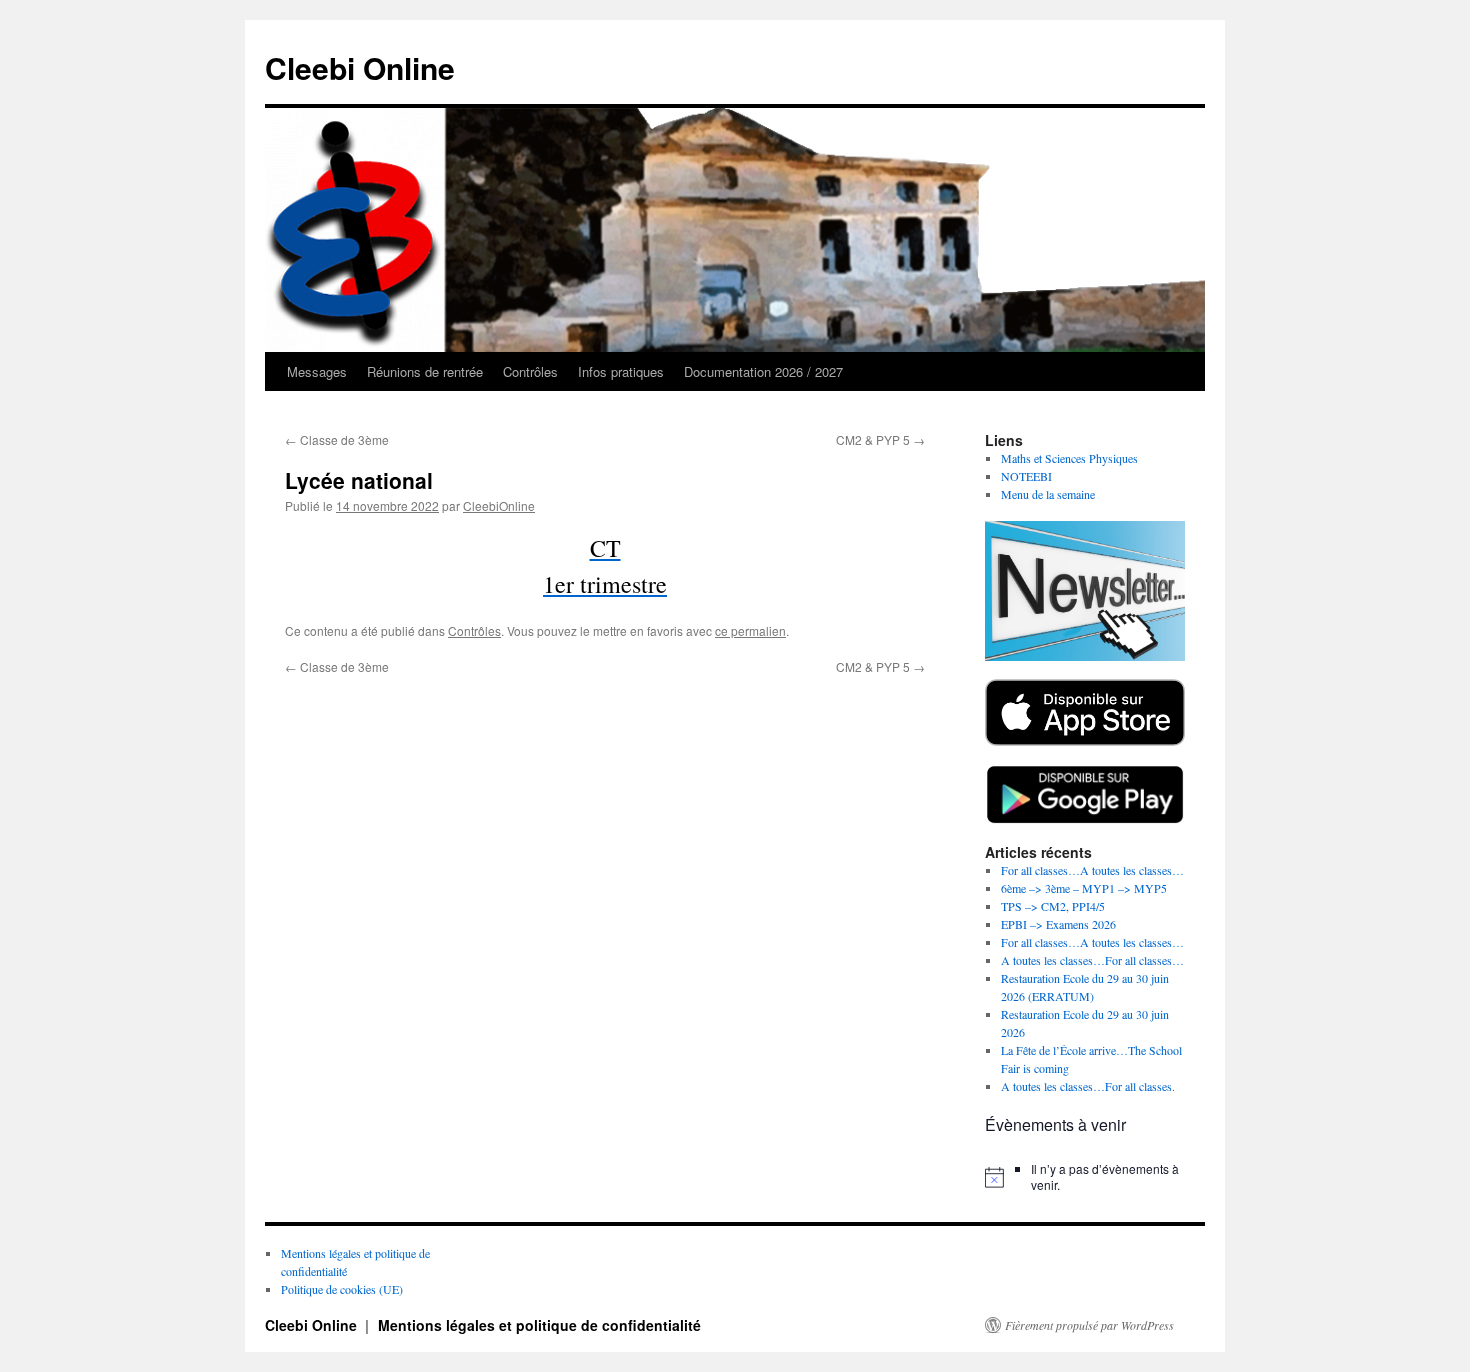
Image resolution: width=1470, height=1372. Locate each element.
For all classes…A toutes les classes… (1092, 870)
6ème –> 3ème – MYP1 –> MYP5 (1084, 888)
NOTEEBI (1026, 476)
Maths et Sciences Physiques (1069, 458)
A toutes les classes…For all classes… (1092, 960)
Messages (317, 371)
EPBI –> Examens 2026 (1058, 924)
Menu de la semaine (1048, 494)
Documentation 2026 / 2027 (763, 371)
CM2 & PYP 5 (880, 439)
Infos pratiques (621, 371)
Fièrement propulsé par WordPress (1089, 1325)
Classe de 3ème (337, 439)
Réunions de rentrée (425, 371)
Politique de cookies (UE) (342, 1289)
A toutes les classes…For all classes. (1088, 1086)
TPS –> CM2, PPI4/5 (1053, 906)
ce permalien (750, 630)
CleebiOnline (499, 505)
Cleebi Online (360, 67)
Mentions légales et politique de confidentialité (539, 1325)
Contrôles (530, 371)
